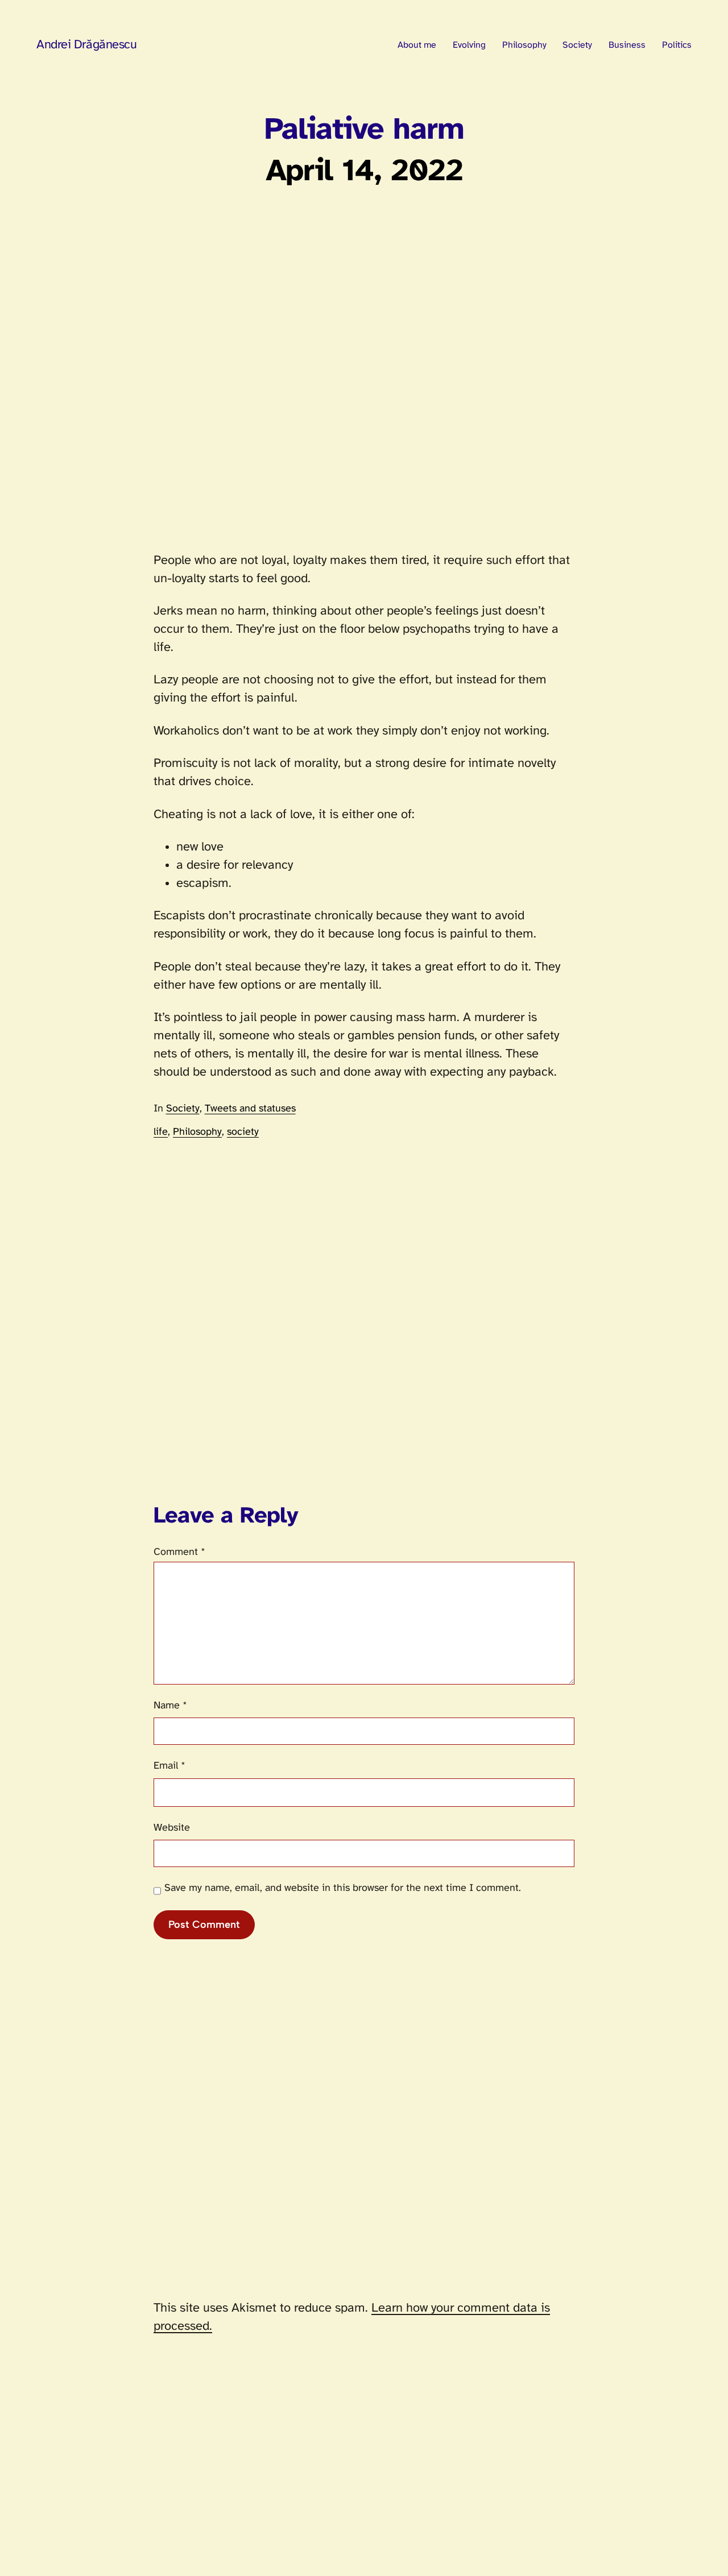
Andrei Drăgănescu (87, 45)
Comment (179, 1552)
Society (183, 1109)
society (243, 1132)
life (161, 1132)
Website (172, 1828)
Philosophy (197, 1132)
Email (169, 1766)
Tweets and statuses (250, 1109)
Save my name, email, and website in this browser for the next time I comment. (343, 1888)
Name (170, 1706)
